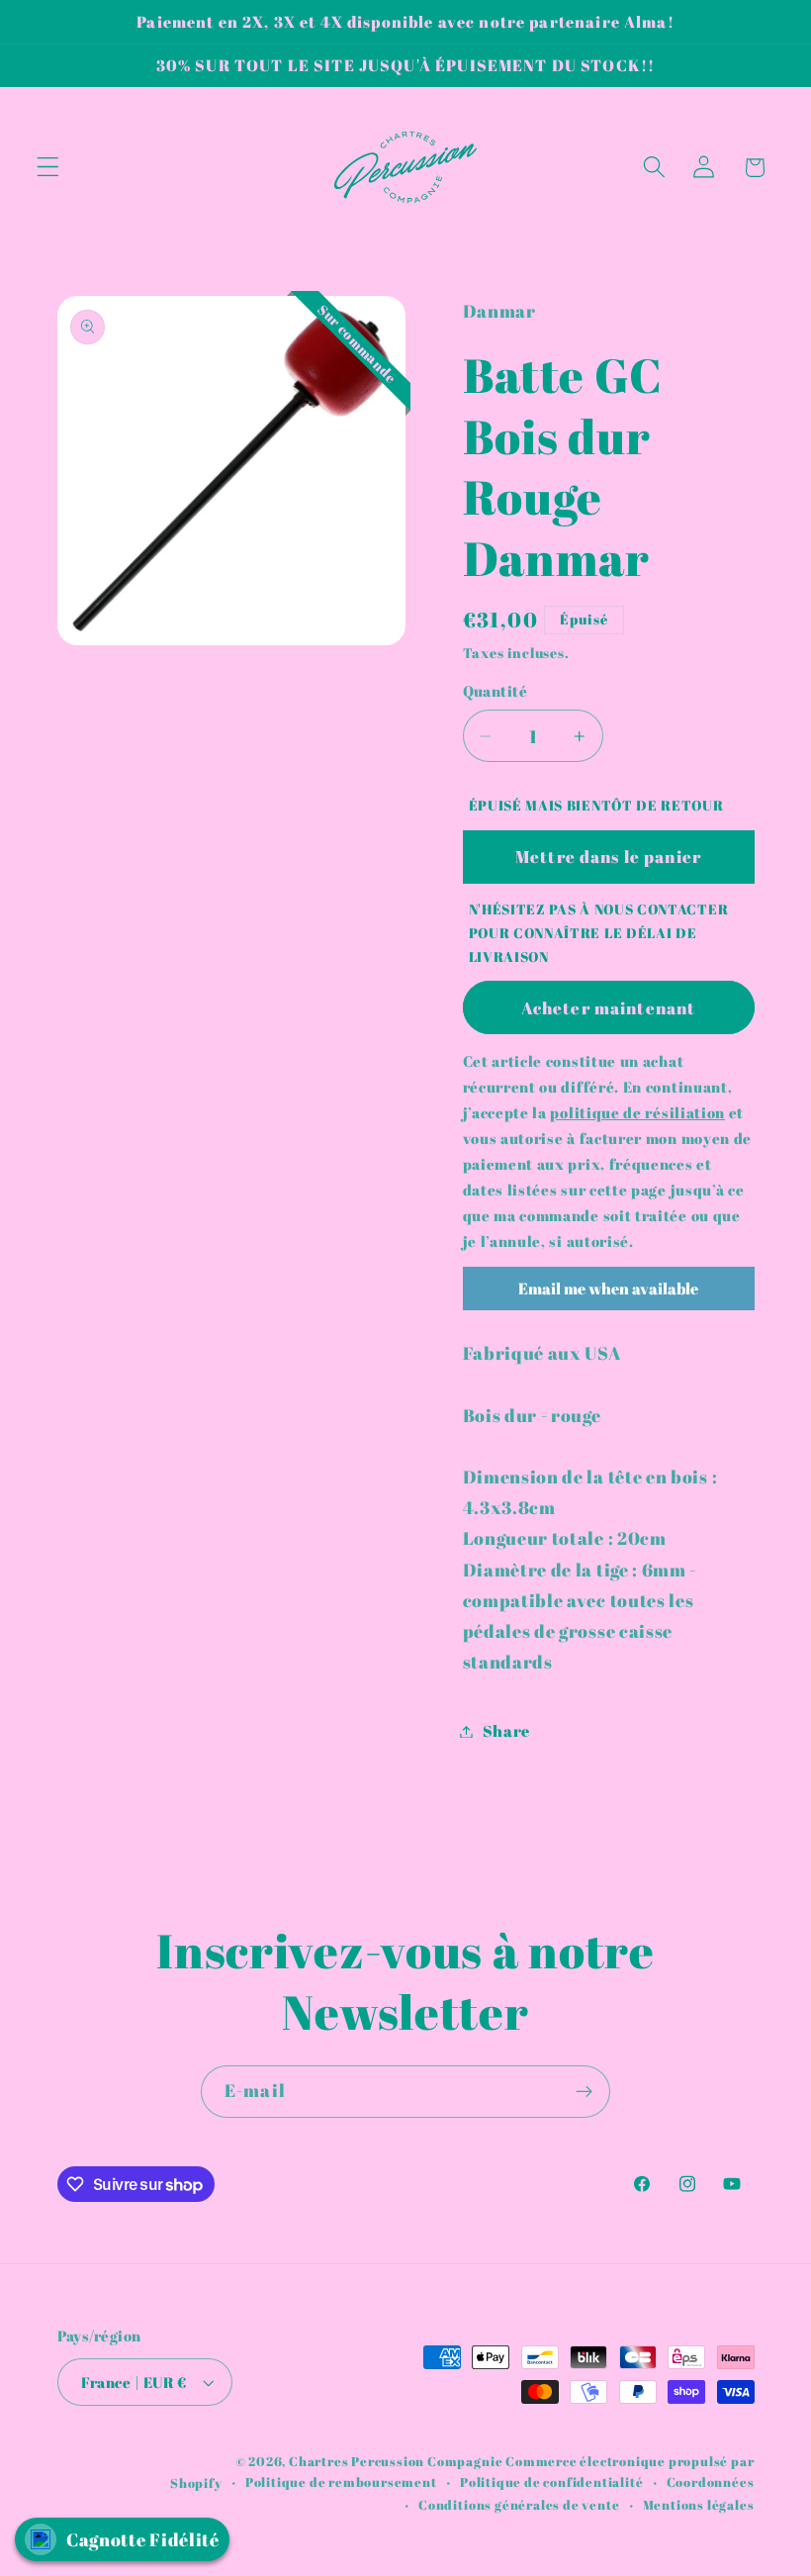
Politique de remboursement (341, 2482)
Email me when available (608, 1288)
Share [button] (506, 1731)
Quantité (496, 691)
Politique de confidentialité (552, 2482)
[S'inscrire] (584, 2092)
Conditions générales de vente (519, 2505)
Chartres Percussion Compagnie (397, 2462)
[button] (48, 168)
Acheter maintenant (609, 1008)
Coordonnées (711, 2482)
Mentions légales (699, 2505)
